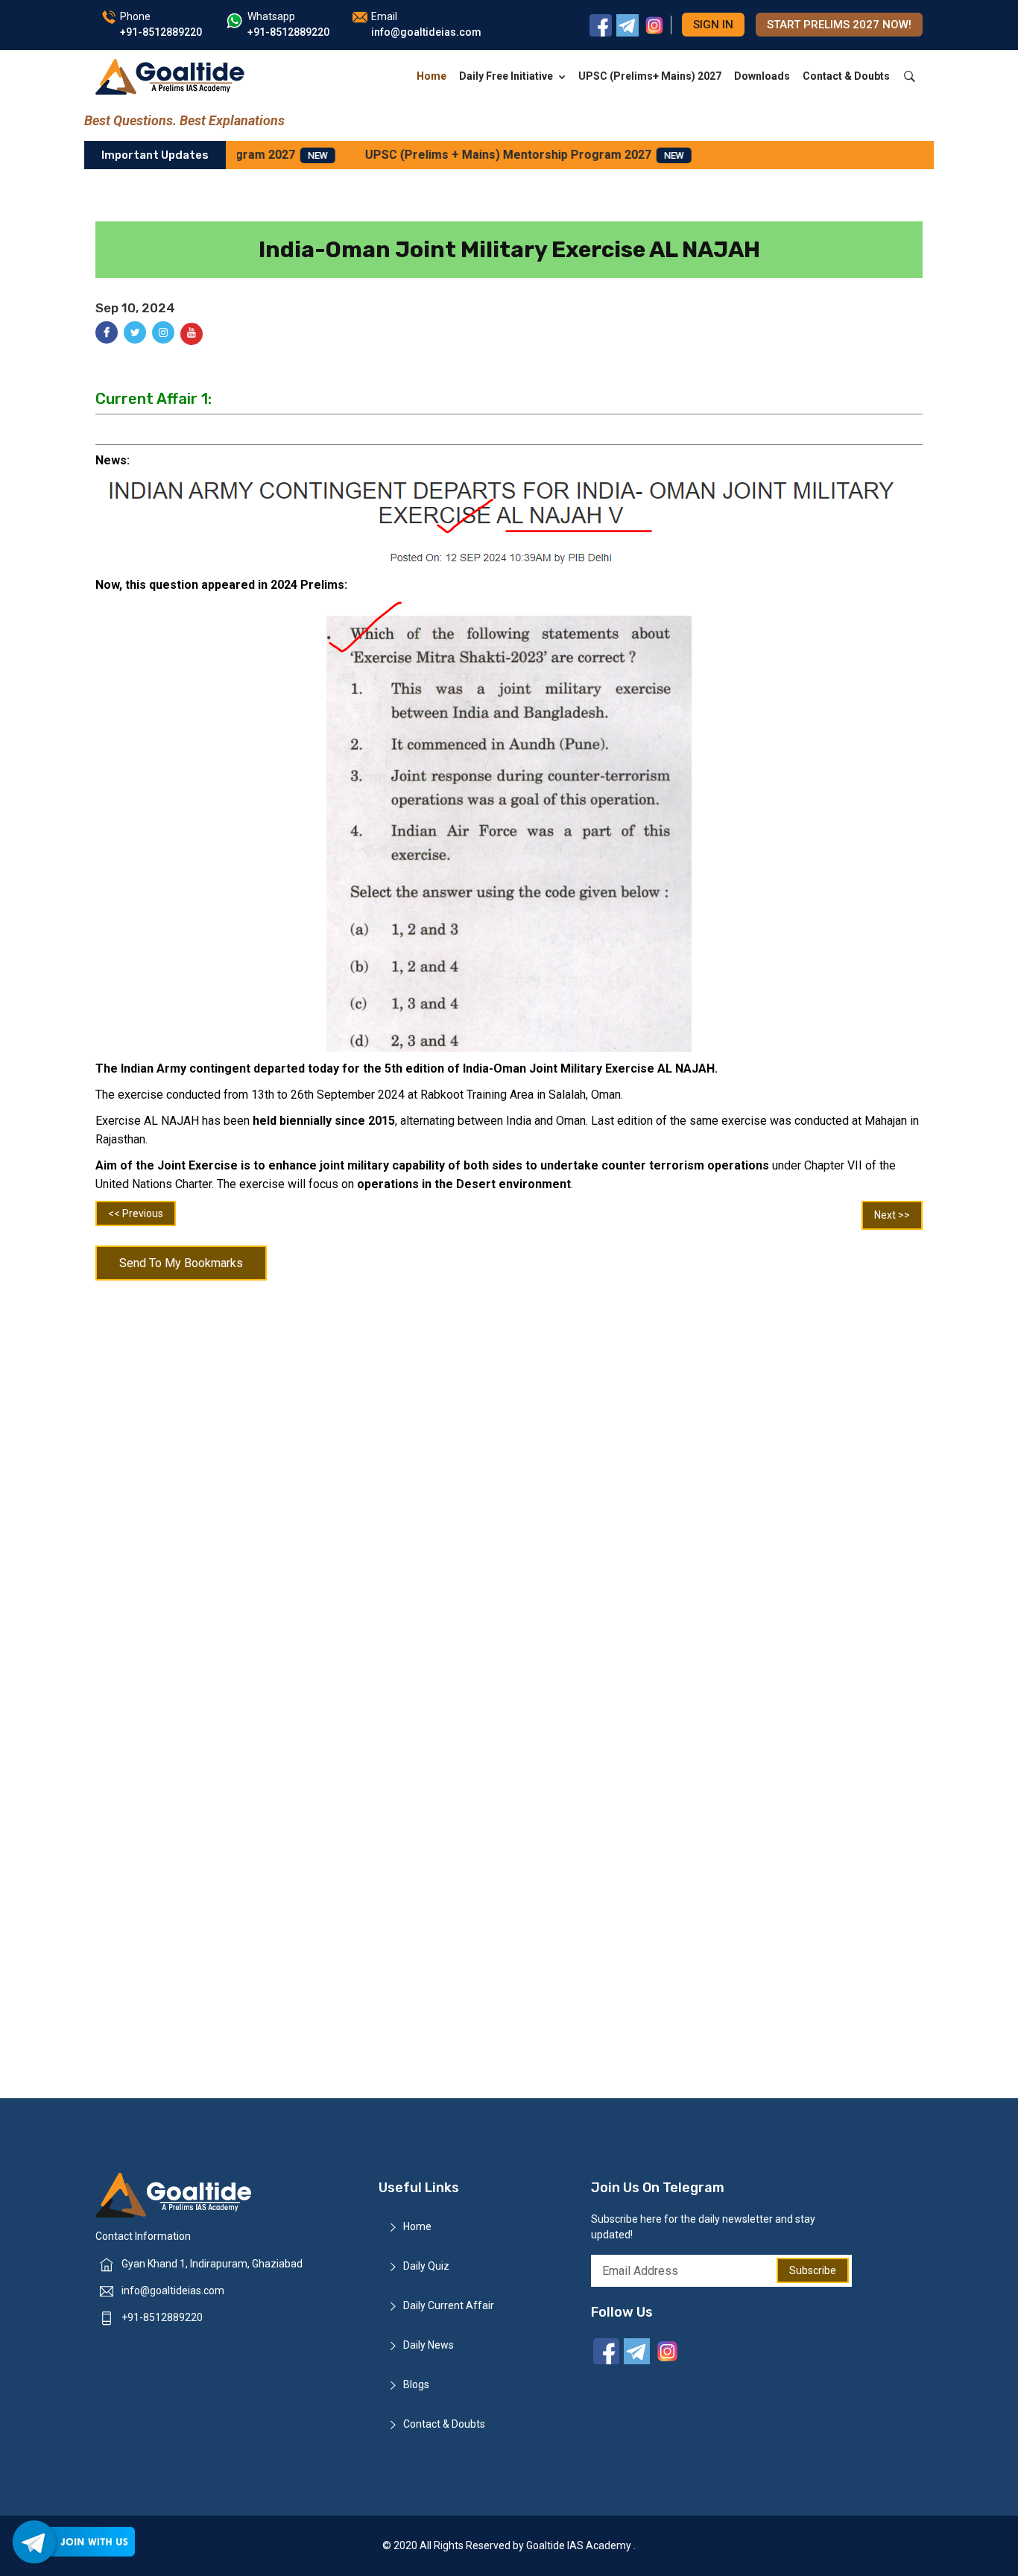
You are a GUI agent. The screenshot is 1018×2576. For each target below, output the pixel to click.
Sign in (713, 25)
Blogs (416, 2384)
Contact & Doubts (846, 76)
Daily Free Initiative (506, 76)
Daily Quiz (426, 2266)
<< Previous (136, 1213)
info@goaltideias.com (173, 2291)
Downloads (762, 76)
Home (431, 76)
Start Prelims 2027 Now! (839, 25)
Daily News (429, 2345)
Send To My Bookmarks (181, 1263)
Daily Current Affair (449, 2305)
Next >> (892, 1215)
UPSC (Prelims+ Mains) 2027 (650, 76)
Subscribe (813, 2270)
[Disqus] (509, 1483)
